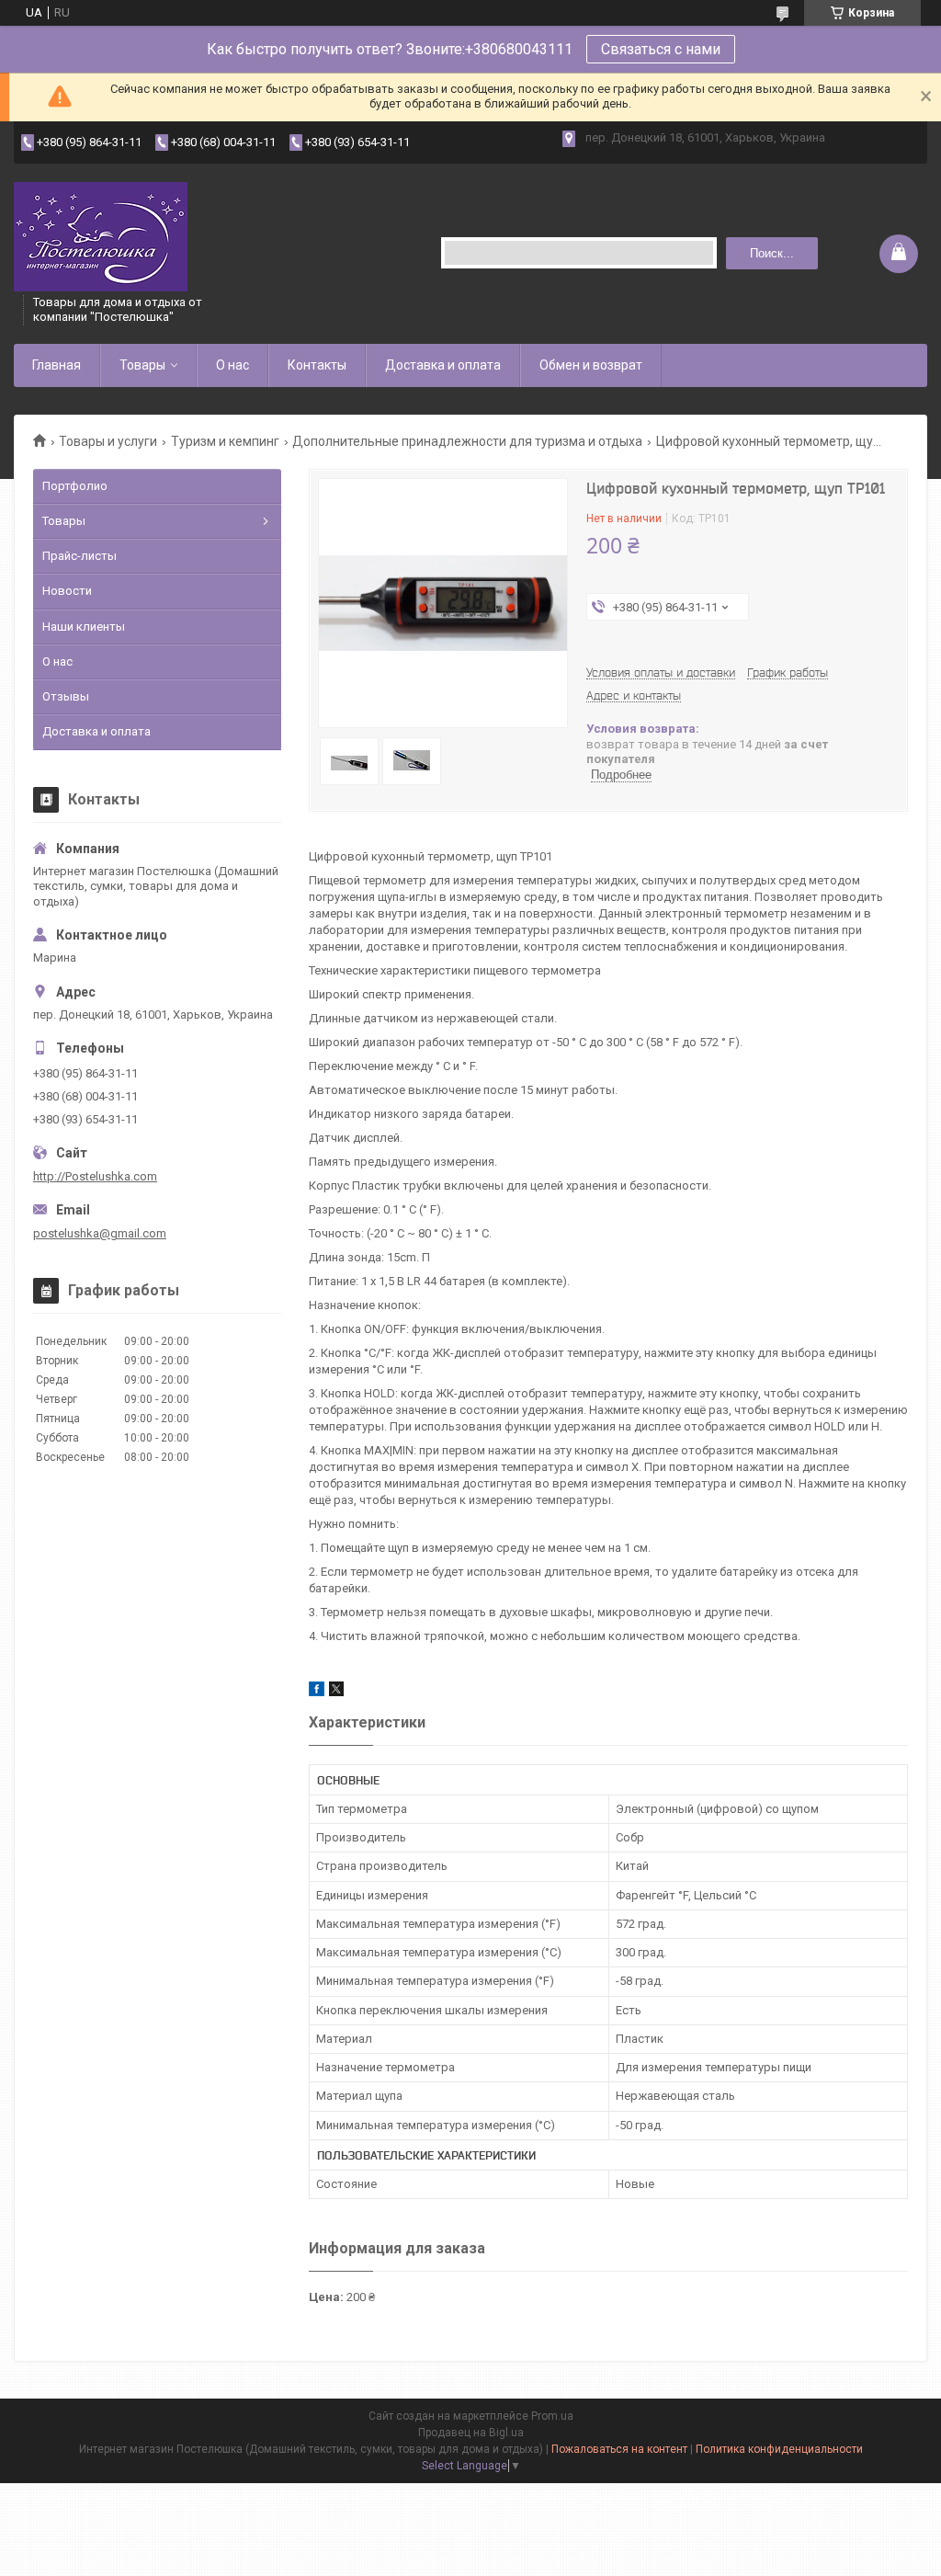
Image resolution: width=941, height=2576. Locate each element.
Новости (67, 591)
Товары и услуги (108, 441)
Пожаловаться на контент (619, 2449)
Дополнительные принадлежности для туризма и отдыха (467, 441)
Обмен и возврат (591, 365)
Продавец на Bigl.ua (471, 2433)
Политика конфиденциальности (779, 2449)
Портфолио (75, 486)
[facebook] (317, 1692)
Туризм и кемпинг (225, 441)
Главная (57, 365)
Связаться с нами (661, 49)
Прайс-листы (79, 556)
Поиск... (772, 253)
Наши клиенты (84, 627)
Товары (142, 365)
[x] (336, 1692)
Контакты (317, 365)
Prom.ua (552, 2416)
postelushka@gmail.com (100, 1233)
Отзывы (66, 696)
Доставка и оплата (443, 365)
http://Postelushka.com (95, 1176)
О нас (232, 365)
